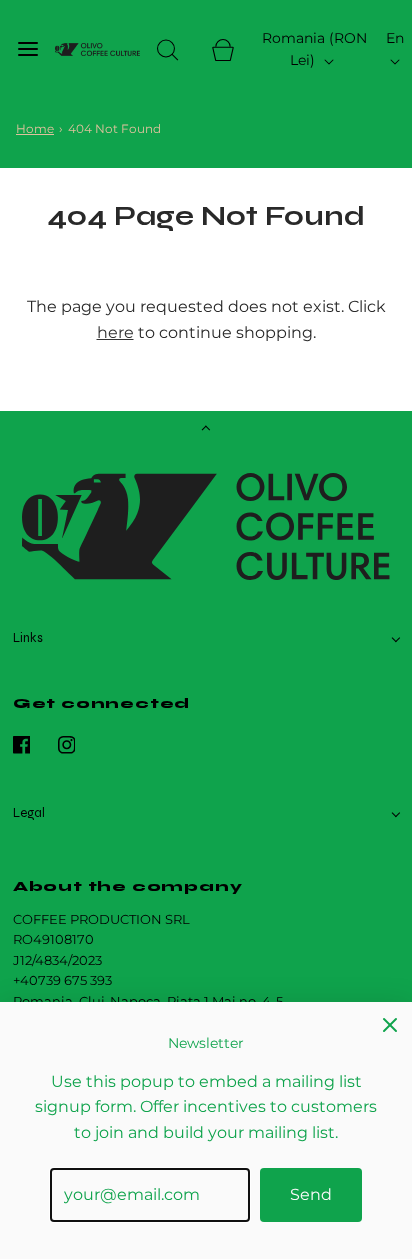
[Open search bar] (167, 49)
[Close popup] (390, 1024)
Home (35, 128)
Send (311, 1194)
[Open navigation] (27, 49)
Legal (29, 813)
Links (28, 638)
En (395, 38)
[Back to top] (206, 430)
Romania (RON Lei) (314, 49)
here (115, 332)
